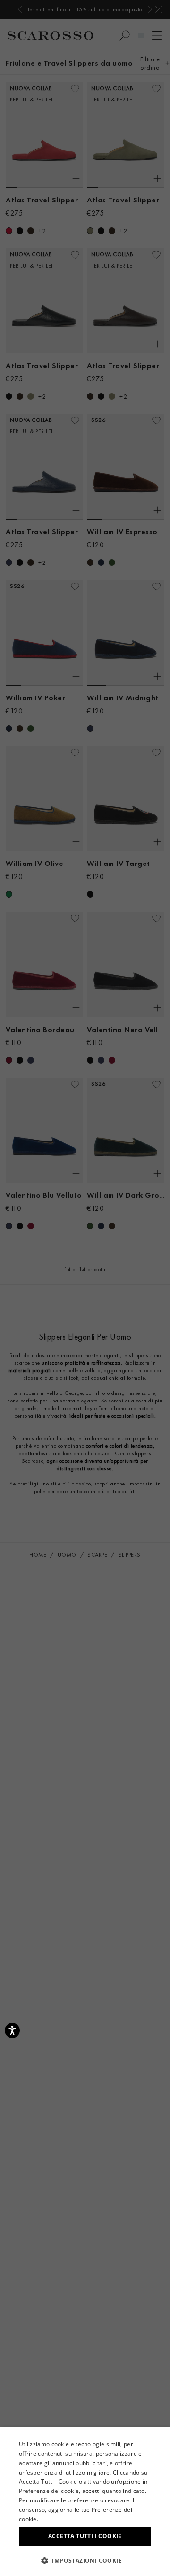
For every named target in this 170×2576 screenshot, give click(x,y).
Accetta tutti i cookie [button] (85, 2536)
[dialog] (85, 1288)
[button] (85, 2560)
